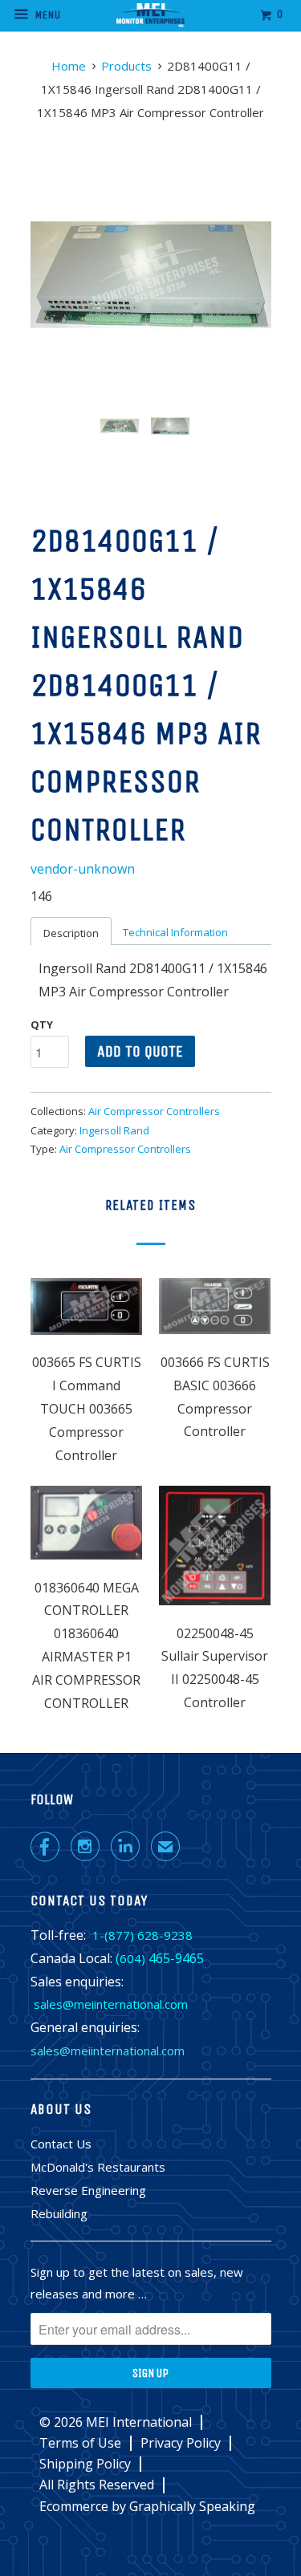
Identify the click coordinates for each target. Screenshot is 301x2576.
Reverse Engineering (88, 2190)
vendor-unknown (83, 869)
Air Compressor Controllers (154, 1111)
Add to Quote (140, 1051)
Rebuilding (59, 2213)
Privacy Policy (181, 2443)
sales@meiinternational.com (111, 2004)
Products (126, 66)
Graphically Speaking (192, 2506)
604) (132, 1958)
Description (71, 933)
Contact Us (61, 2144)
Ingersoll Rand (114, 1130)
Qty (42, 1024)
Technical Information (175, 932)
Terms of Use (80, 2443)
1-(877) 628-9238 (142, 1935)
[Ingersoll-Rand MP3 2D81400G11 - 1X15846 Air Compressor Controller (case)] (151, 274)
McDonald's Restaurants (98, 2167)
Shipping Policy (85, 2464)
